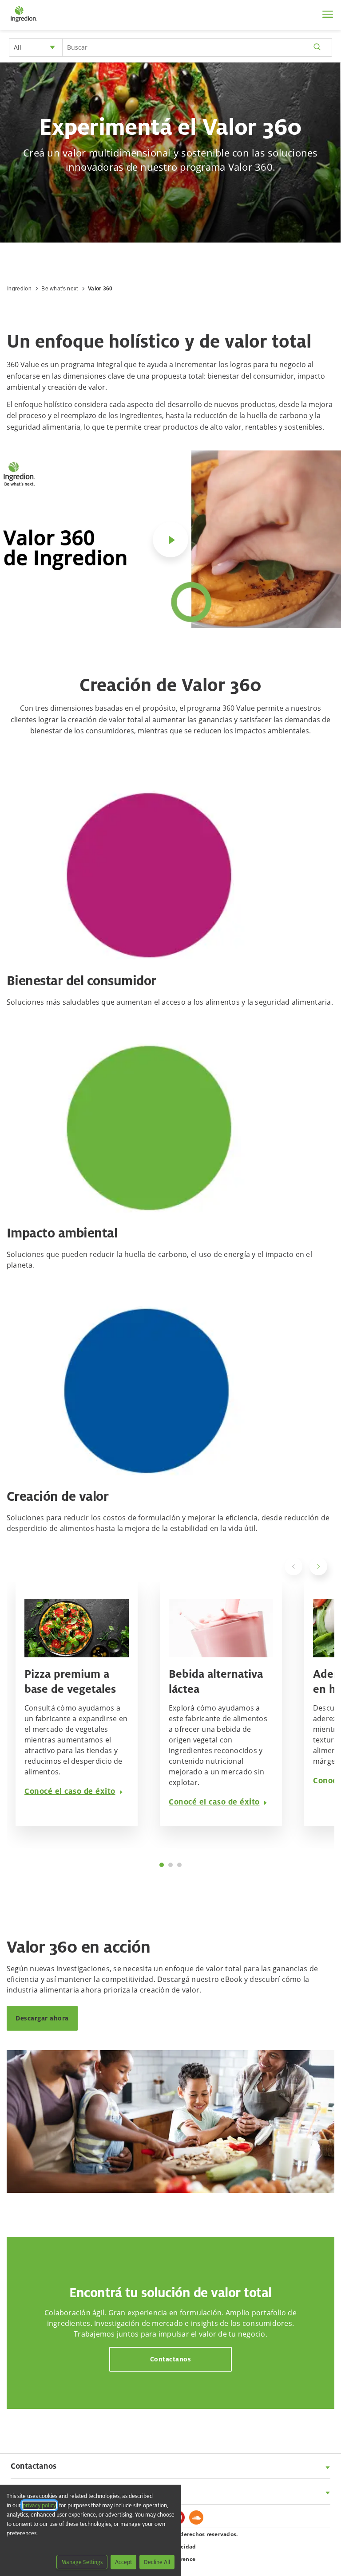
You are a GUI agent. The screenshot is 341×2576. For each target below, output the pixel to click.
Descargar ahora (42, 2018)
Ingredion (19, 289)
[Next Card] (318, 1566)
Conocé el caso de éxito (70, 1791)
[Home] (23, 22)
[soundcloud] (198, 2520)
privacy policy (39, 2505)
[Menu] (328, 14)
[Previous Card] (293, 1566)
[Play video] (170, 540)
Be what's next (59, 289)
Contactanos (171, 2359)
